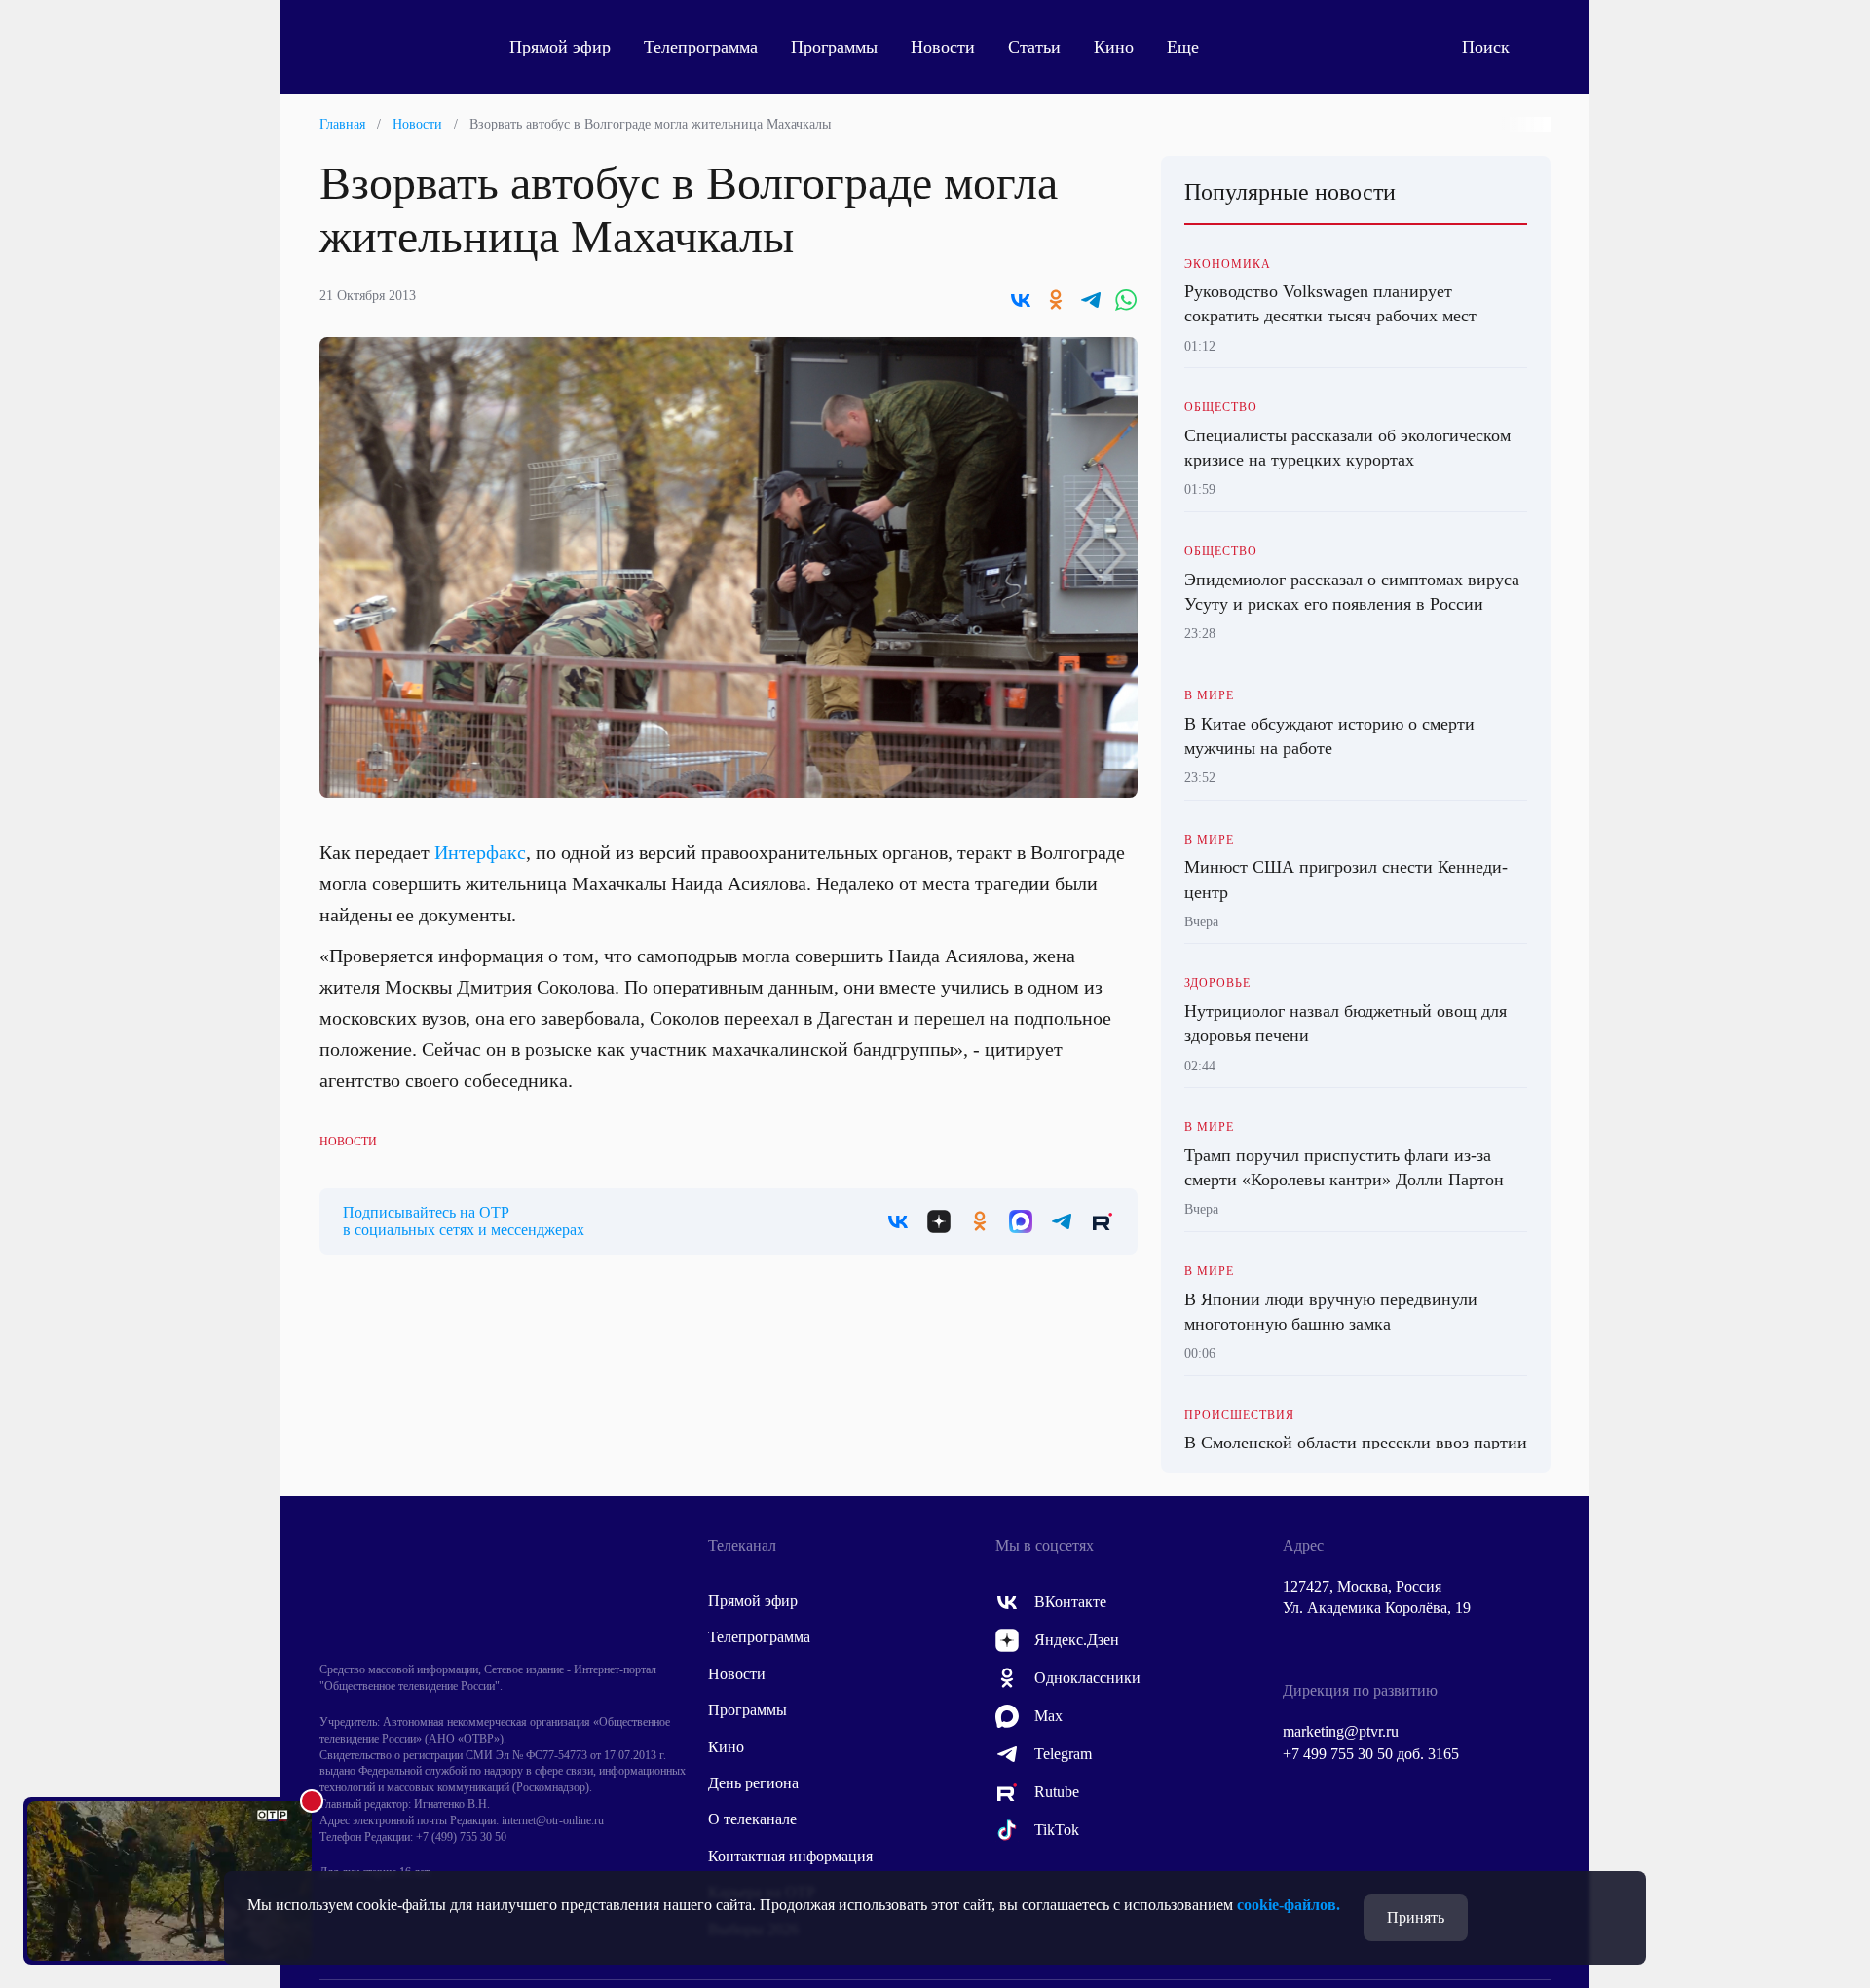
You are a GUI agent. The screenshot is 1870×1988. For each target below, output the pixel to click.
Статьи (1034, 47)
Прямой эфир (560, 47)
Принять (1416, 1917)
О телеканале (752, 1819)
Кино (1114, 47)
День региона (753, 1783)
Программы (834, 47)
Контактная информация (790, 1856)
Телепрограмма (701, 47)
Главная (342, 124)
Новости (943, 47)
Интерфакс (480, 852)
